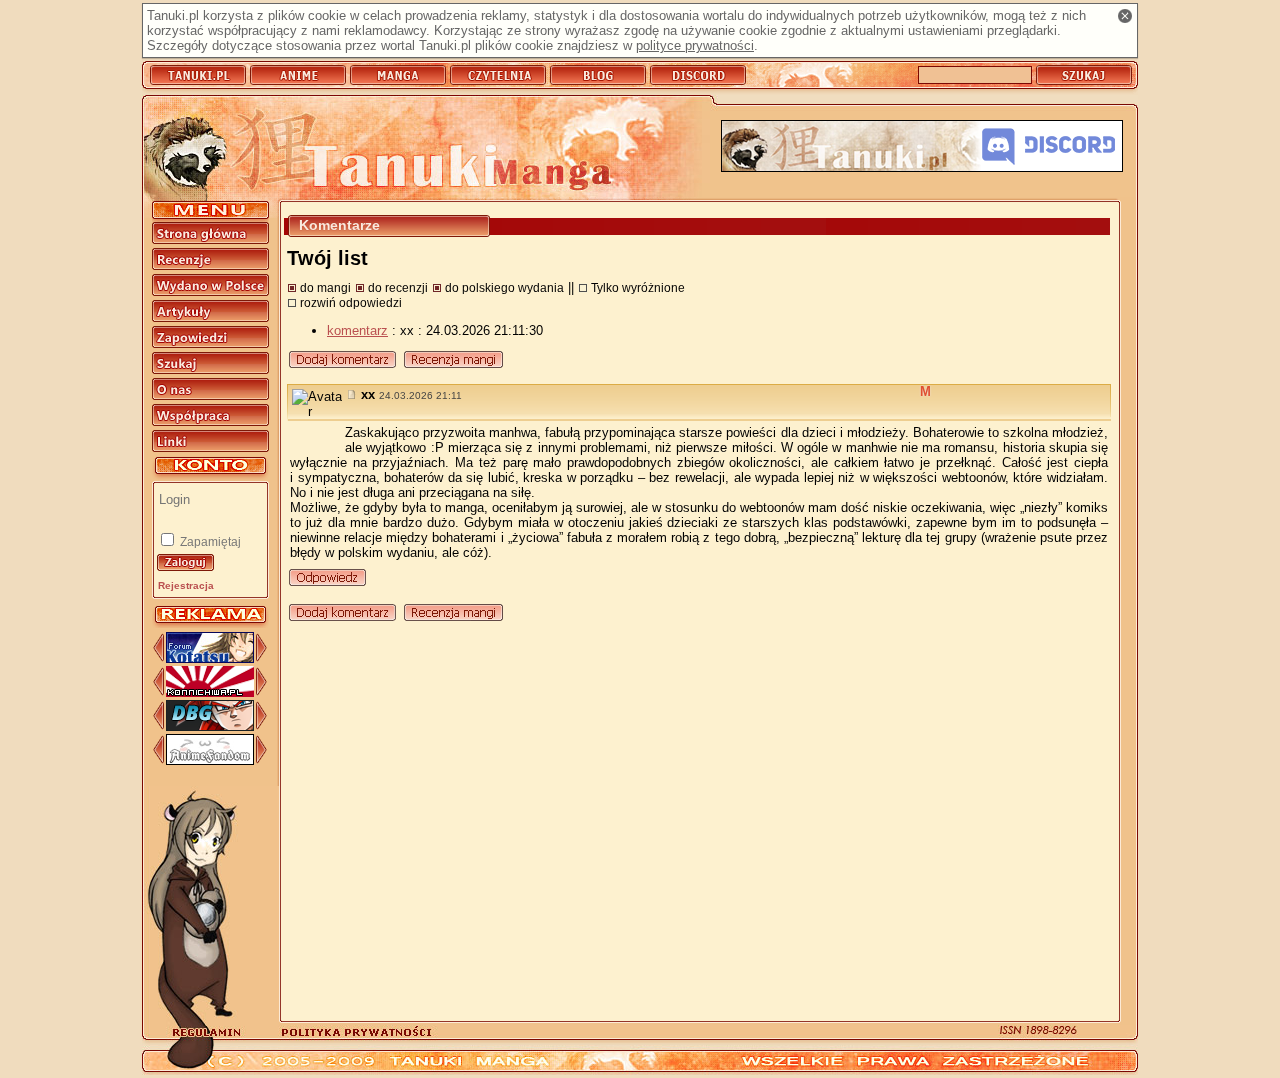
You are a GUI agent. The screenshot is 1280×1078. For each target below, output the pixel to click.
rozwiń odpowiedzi (351, 302)
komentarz (357, 330)
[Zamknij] (1125, 16)
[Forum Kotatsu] (210, 658)
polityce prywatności (695, 45)
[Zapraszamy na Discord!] (922, 147)
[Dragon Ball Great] (210, 726)
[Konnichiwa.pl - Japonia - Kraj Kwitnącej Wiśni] (210, 692)
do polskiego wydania (504, 287)
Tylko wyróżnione (638, 287)
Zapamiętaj (209, 542)
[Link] (353, 394)
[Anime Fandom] (210, 760)
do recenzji (398, 287)
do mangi (325, 287)
